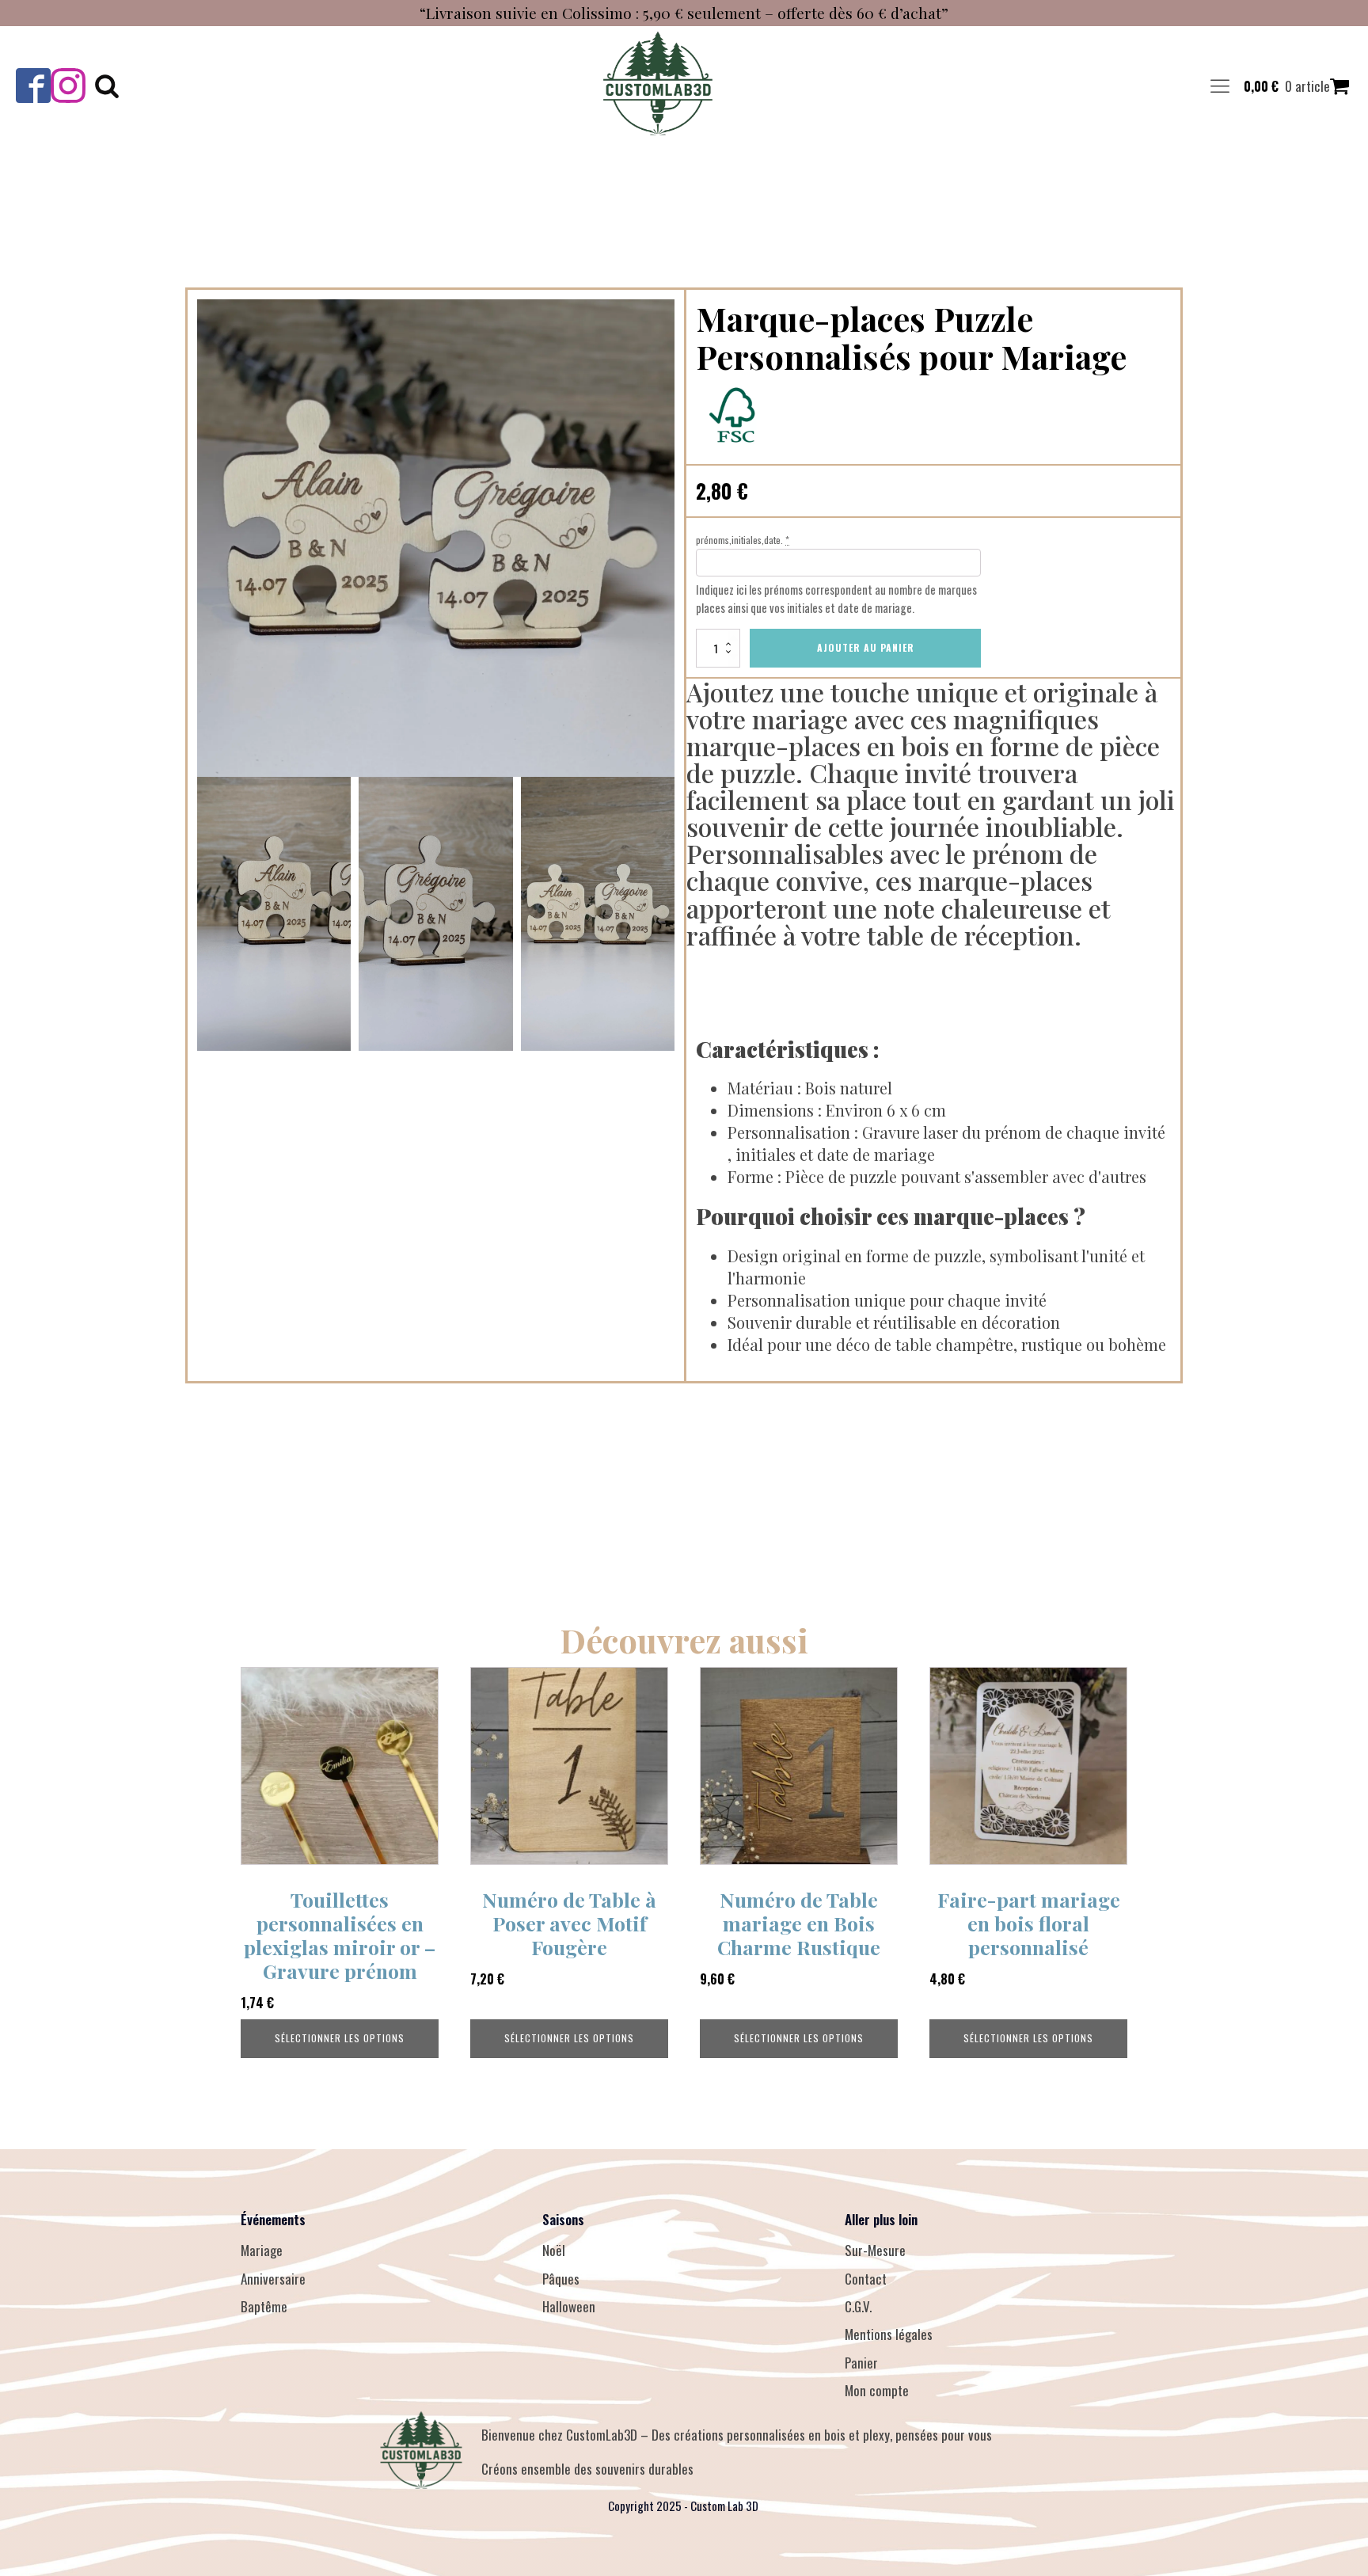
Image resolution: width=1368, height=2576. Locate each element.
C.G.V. (858, 2306)
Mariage (262, 2250)
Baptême (264, 2306)
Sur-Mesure (875, 2250)
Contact (866, 2279)
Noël (554, 2250)
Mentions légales (889, 2334)
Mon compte (877, 2390)
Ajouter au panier (866, 647)
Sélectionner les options (340, 2038)
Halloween (569, 2306)
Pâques (561, 2279)
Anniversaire (273, 2279)
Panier (861, 2363)
